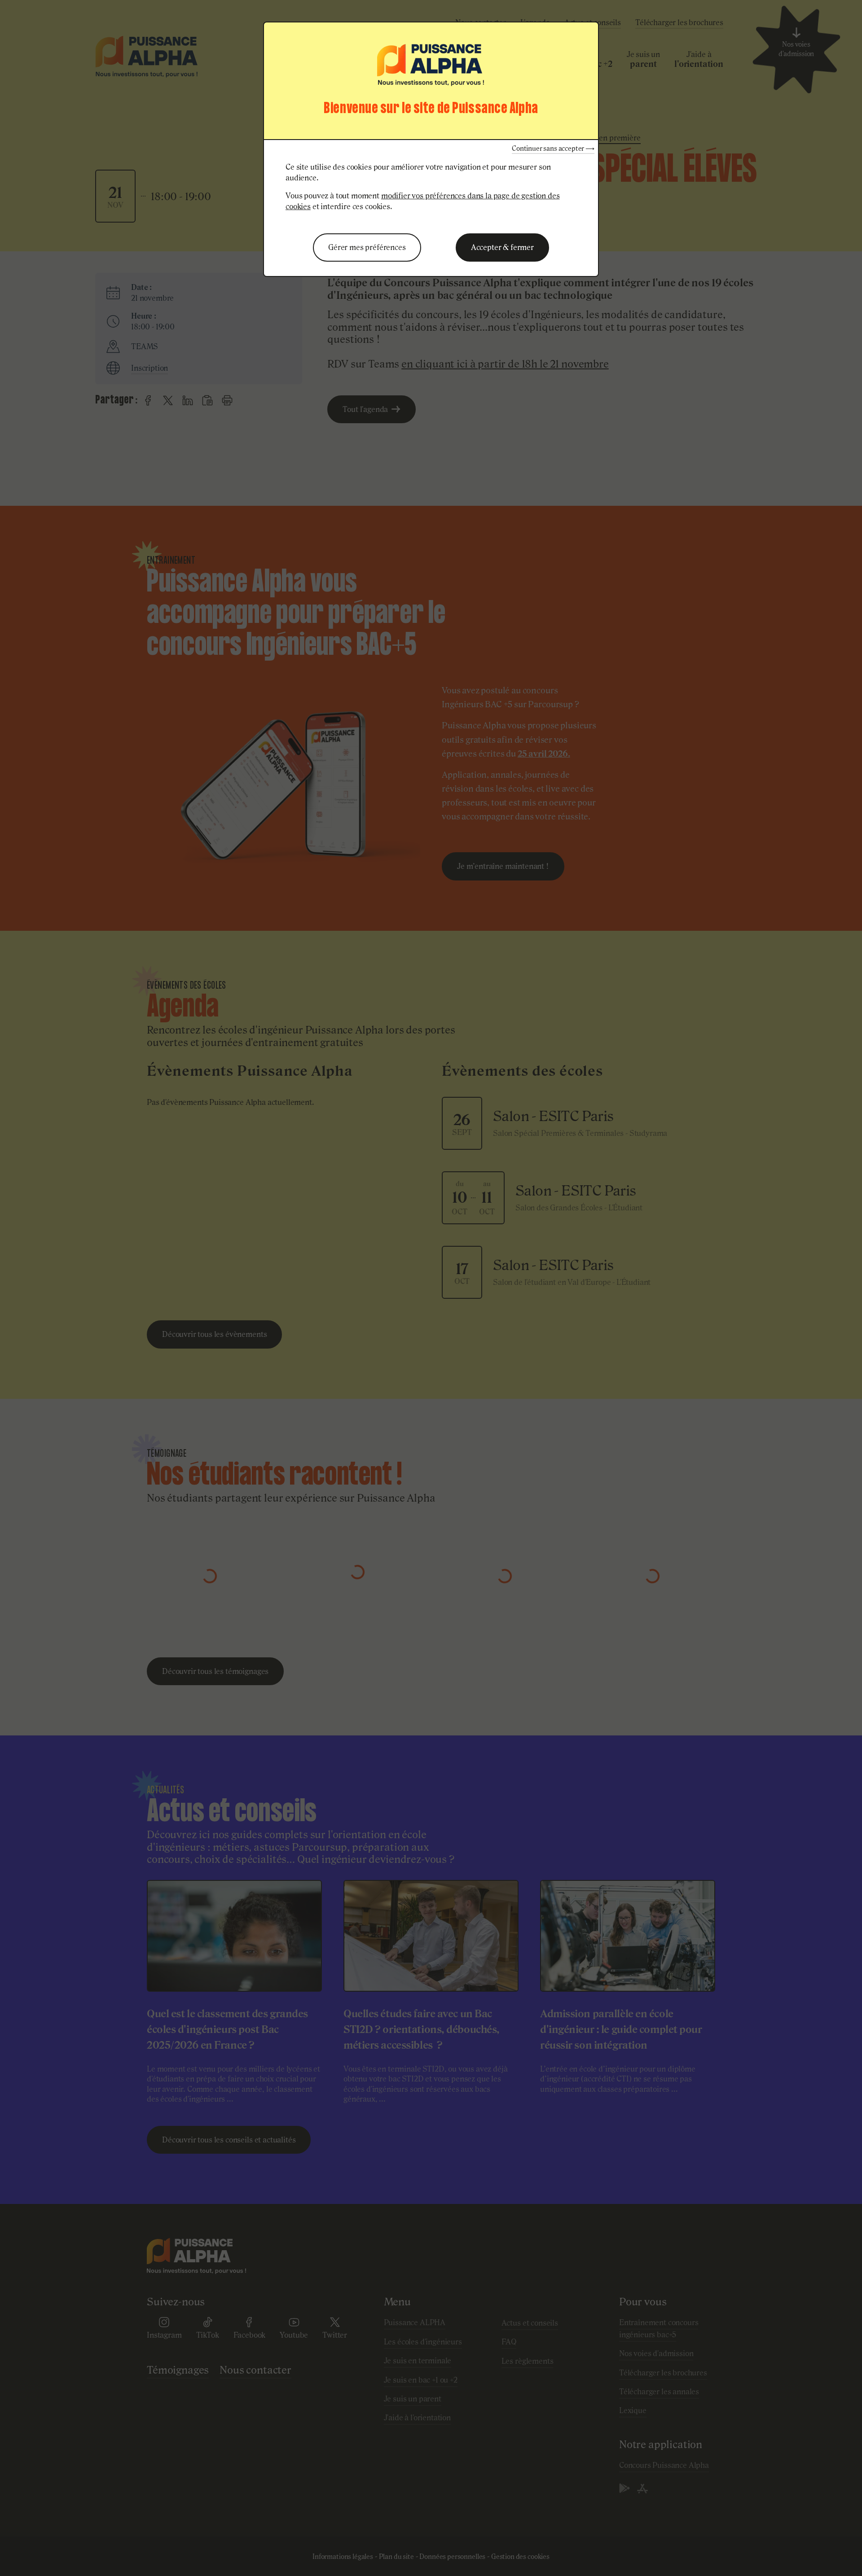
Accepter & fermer (502, 247)
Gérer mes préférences (367, 247)
